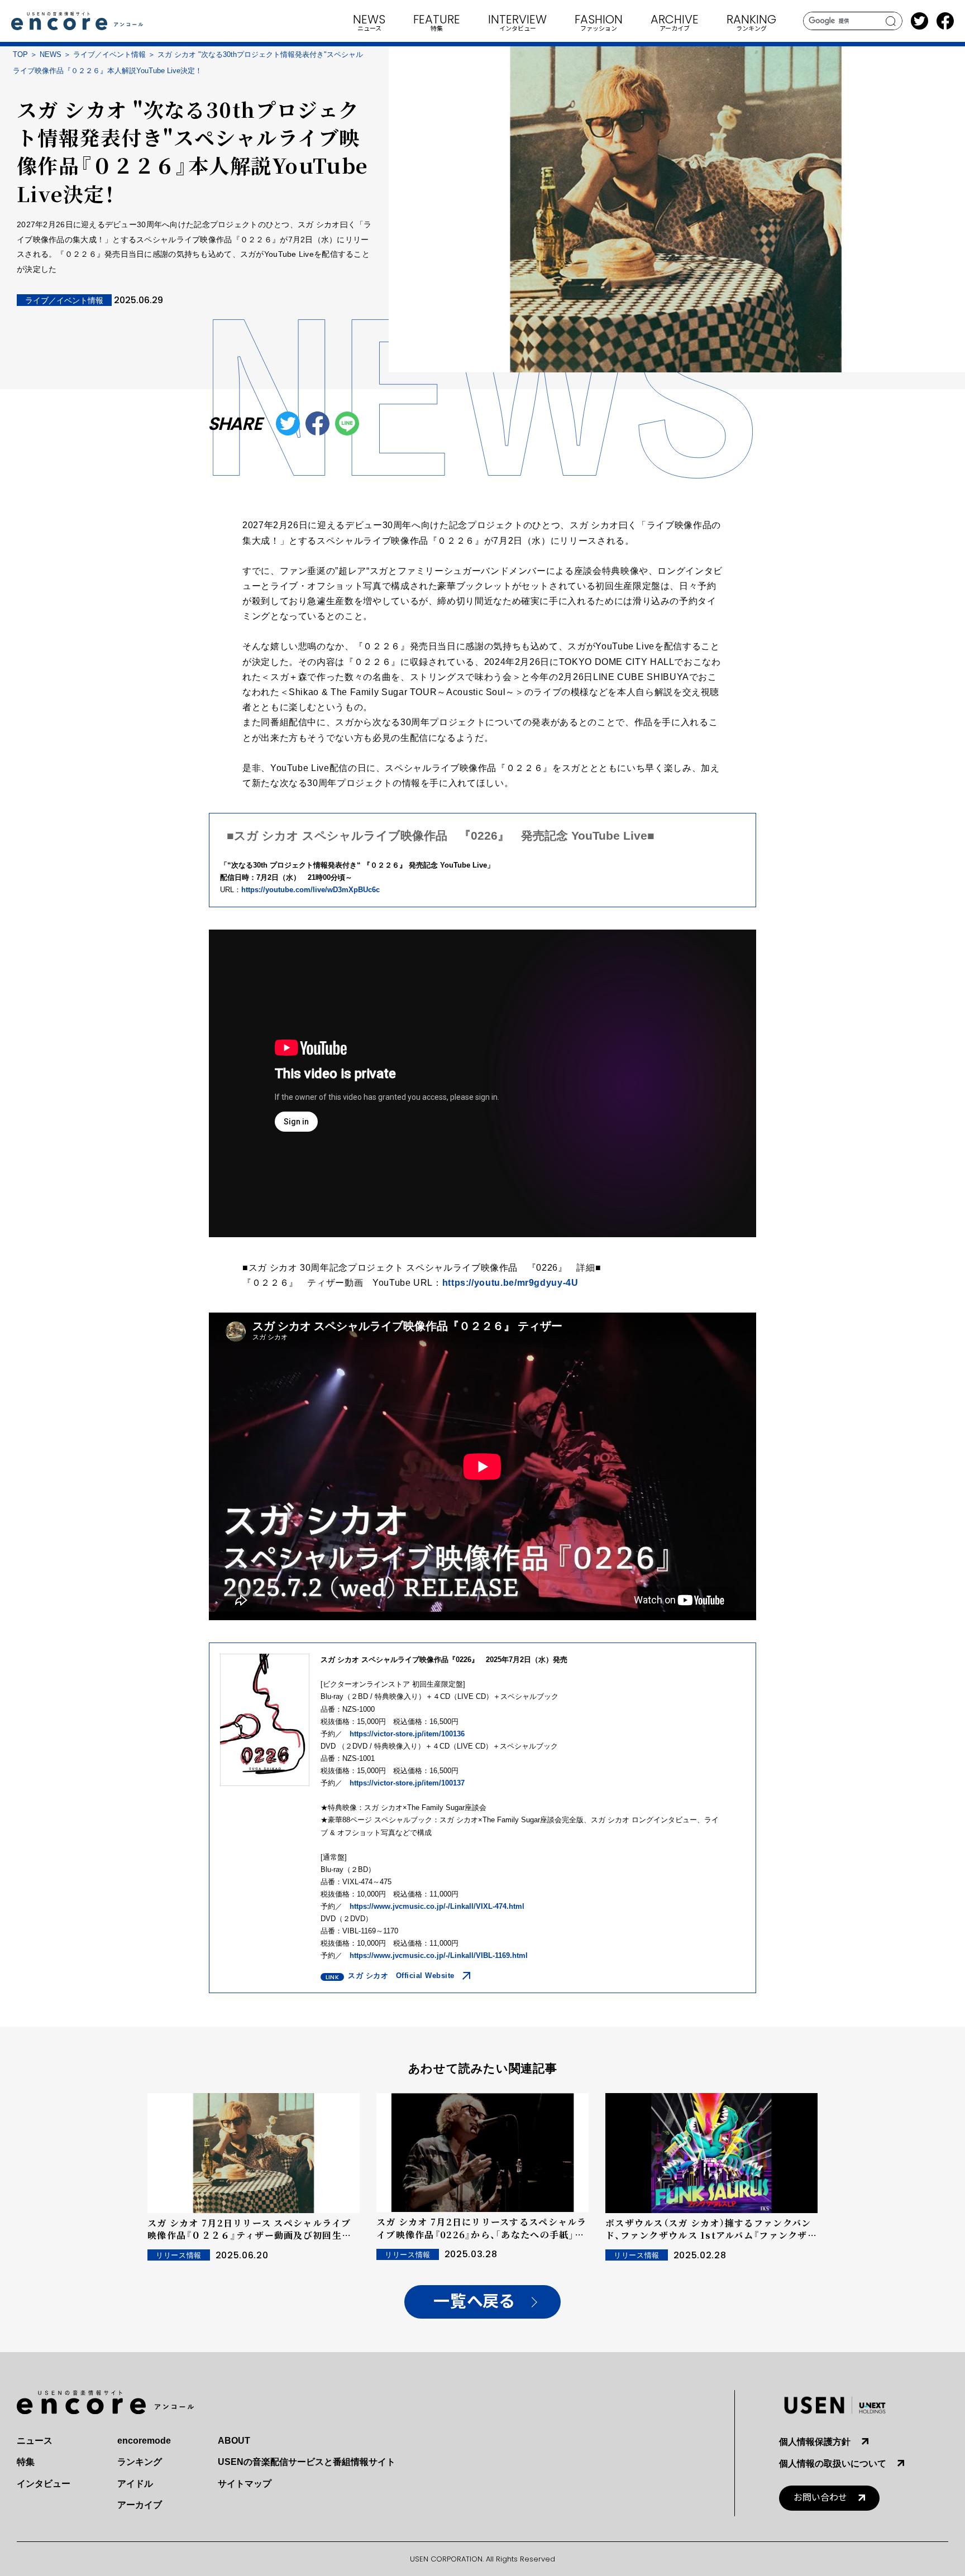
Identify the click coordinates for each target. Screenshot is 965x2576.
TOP (20, 54)
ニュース (35, 2441)
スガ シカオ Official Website (401, 1976)
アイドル (135, 2484)
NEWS (51, 54)
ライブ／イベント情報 (109, 54)
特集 (26, 2462)
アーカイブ (140, 2505)
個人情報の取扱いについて (833, 2464)
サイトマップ (245, 2484)
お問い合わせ (820, 2498)
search (891, 21)
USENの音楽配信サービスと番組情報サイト (307, 2462)
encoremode (144, 2441)
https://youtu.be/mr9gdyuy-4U (510, 1283)
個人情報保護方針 (815, 2442)
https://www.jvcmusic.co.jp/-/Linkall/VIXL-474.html (437, 1906)
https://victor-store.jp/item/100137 (407, 1783)
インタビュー (44, 2484)
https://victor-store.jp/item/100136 (407, 1734)
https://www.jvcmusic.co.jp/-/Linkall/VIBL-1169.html (439, 1955)
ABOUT (234, 2441)
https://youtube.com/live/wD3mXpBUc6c (310, 890)
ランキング (140, 2462)
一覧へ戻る (474, 2302)
